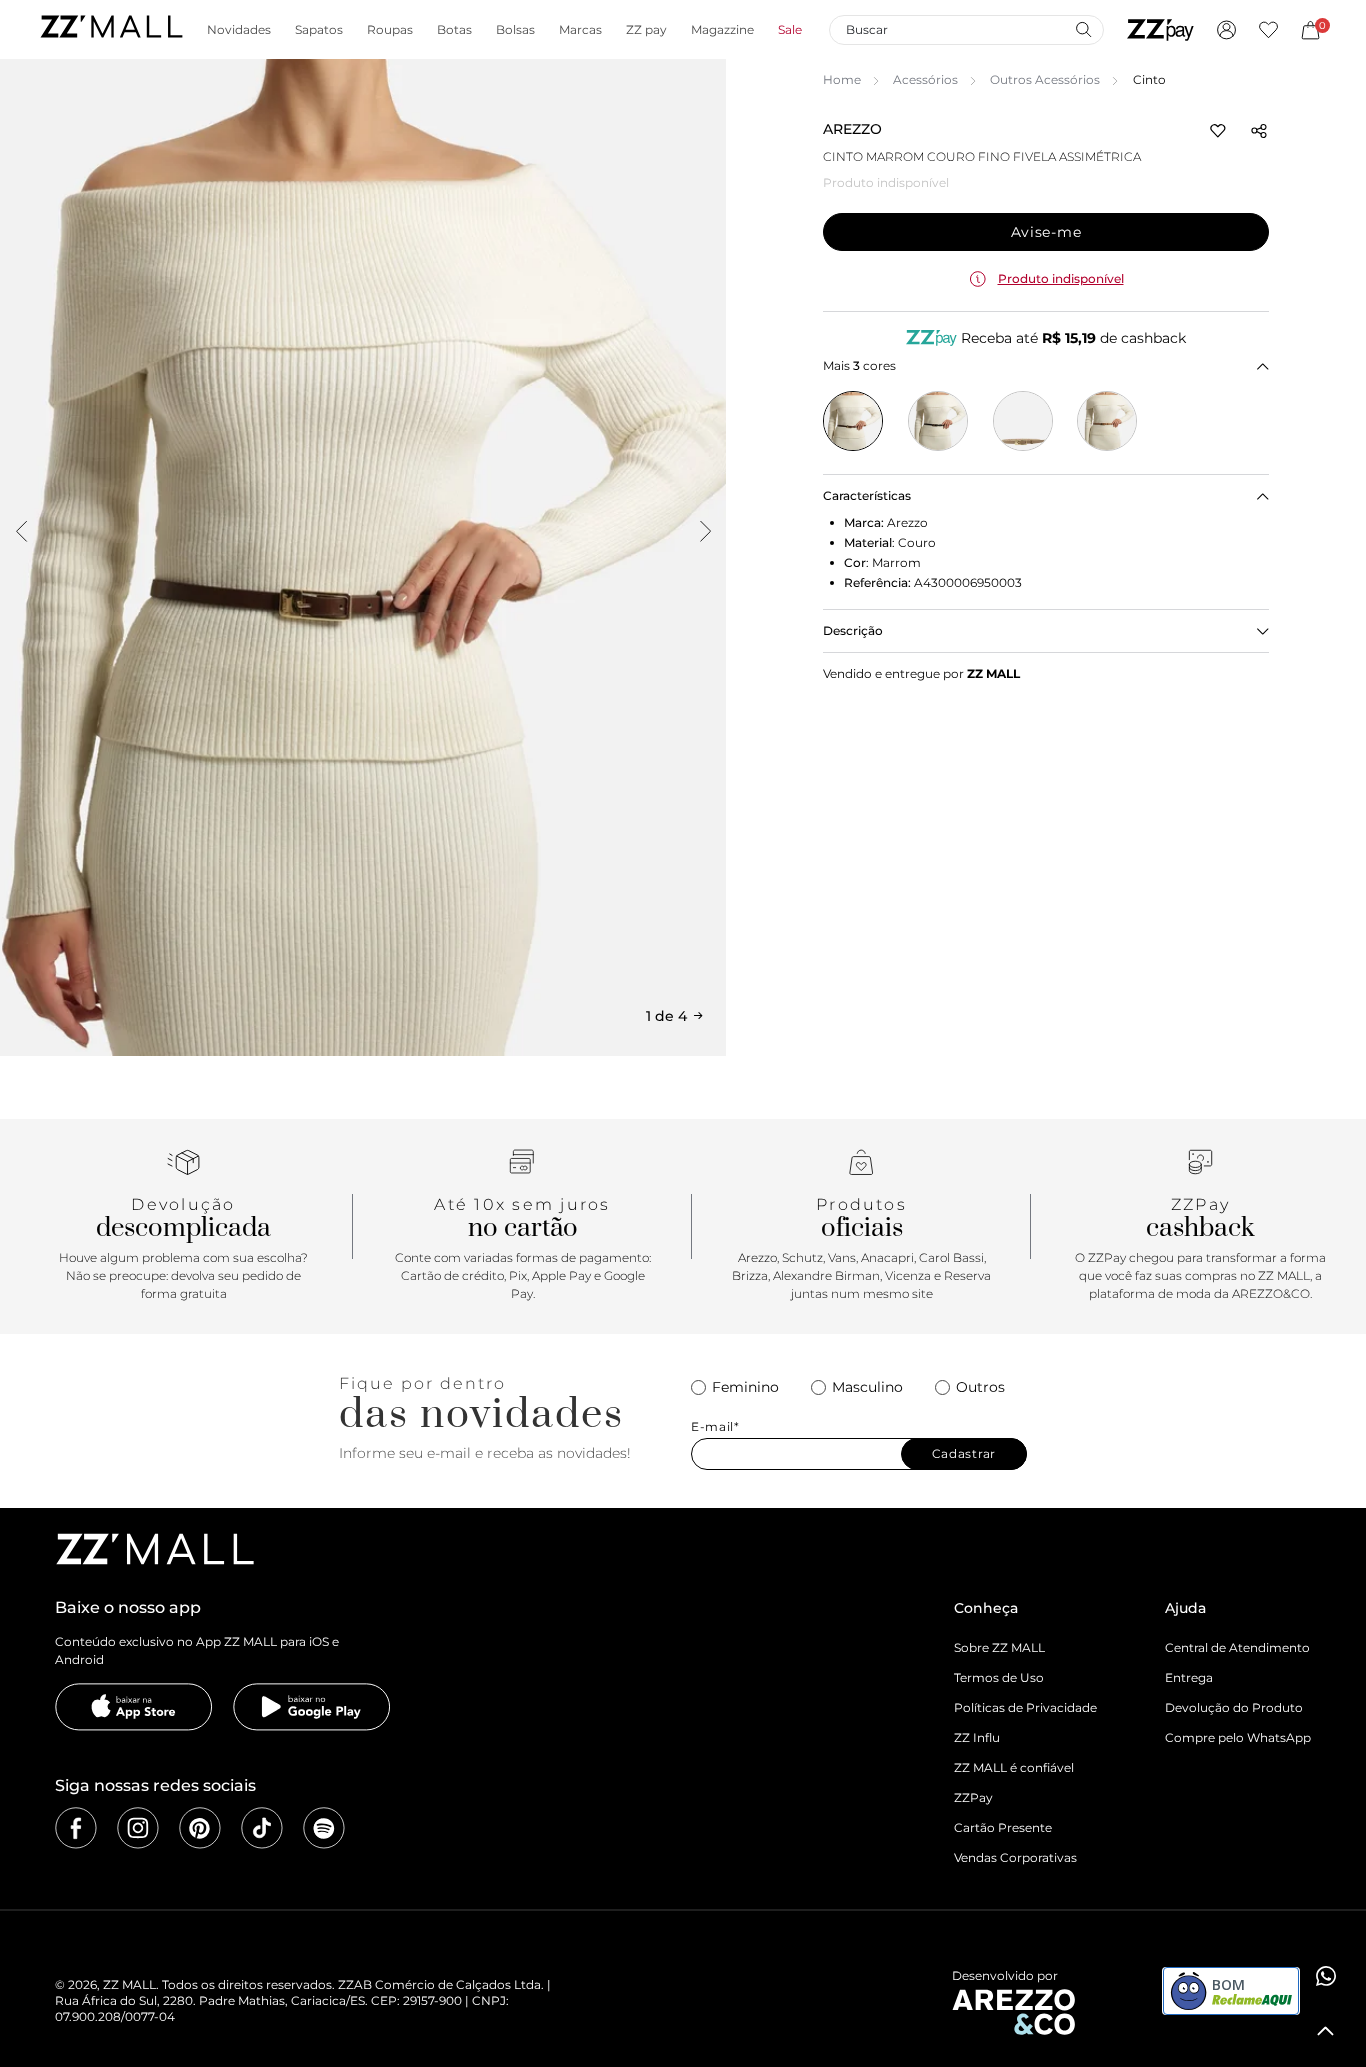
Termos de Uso (999, 1677)
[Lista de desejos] (1268, 30)
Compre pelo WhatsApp (1238, 1737)
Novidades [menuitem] (239, 30)
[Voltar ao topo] (1326, 2031)
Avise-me (1046, 232)
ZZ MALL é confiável (1014, 1767)
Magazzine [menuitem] (722, 30)
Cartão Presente (1003, 1827)
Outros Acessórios (1045, 79)
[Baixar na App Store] (134, 1707)
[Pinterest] (200, 1828)
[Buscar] (1083, 29)
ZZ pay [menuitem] (646, 30)
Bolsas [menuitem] (515, 30)
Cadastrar (964, 1453)
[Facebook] (76, 1828)
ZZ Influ (977, 1737)
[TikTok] (262, 1828)
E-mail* (715, 1427)
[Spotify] (324, 1828)
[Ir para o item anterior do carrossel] (21, 531)
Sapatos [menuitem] (319, 30)
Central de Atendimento (1237, 1647)
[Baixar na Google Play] (312, 1707)
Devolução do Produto (1234, 1707)
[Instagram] (138, 1828)
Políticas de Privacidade (1025, 1707)
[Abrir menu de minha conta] (1226, 30)
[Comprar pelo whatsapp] (1326, 1976)
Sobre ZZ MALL (999, 1647)
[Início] (111, 29)
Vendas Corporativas (1015, 1857)
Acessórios (925, 79)
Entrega (1189, 1677)
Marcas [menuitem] (580, 30)
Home (842, 79)
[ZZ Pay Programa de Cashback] (1160, 30)
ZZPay (973, 1797)
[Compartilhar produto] (1259, 131)
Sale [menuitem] (790, 30)
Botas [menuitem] (454, 30)
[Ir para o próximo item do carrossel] (705, 531)
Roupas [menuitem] (390, 30)
